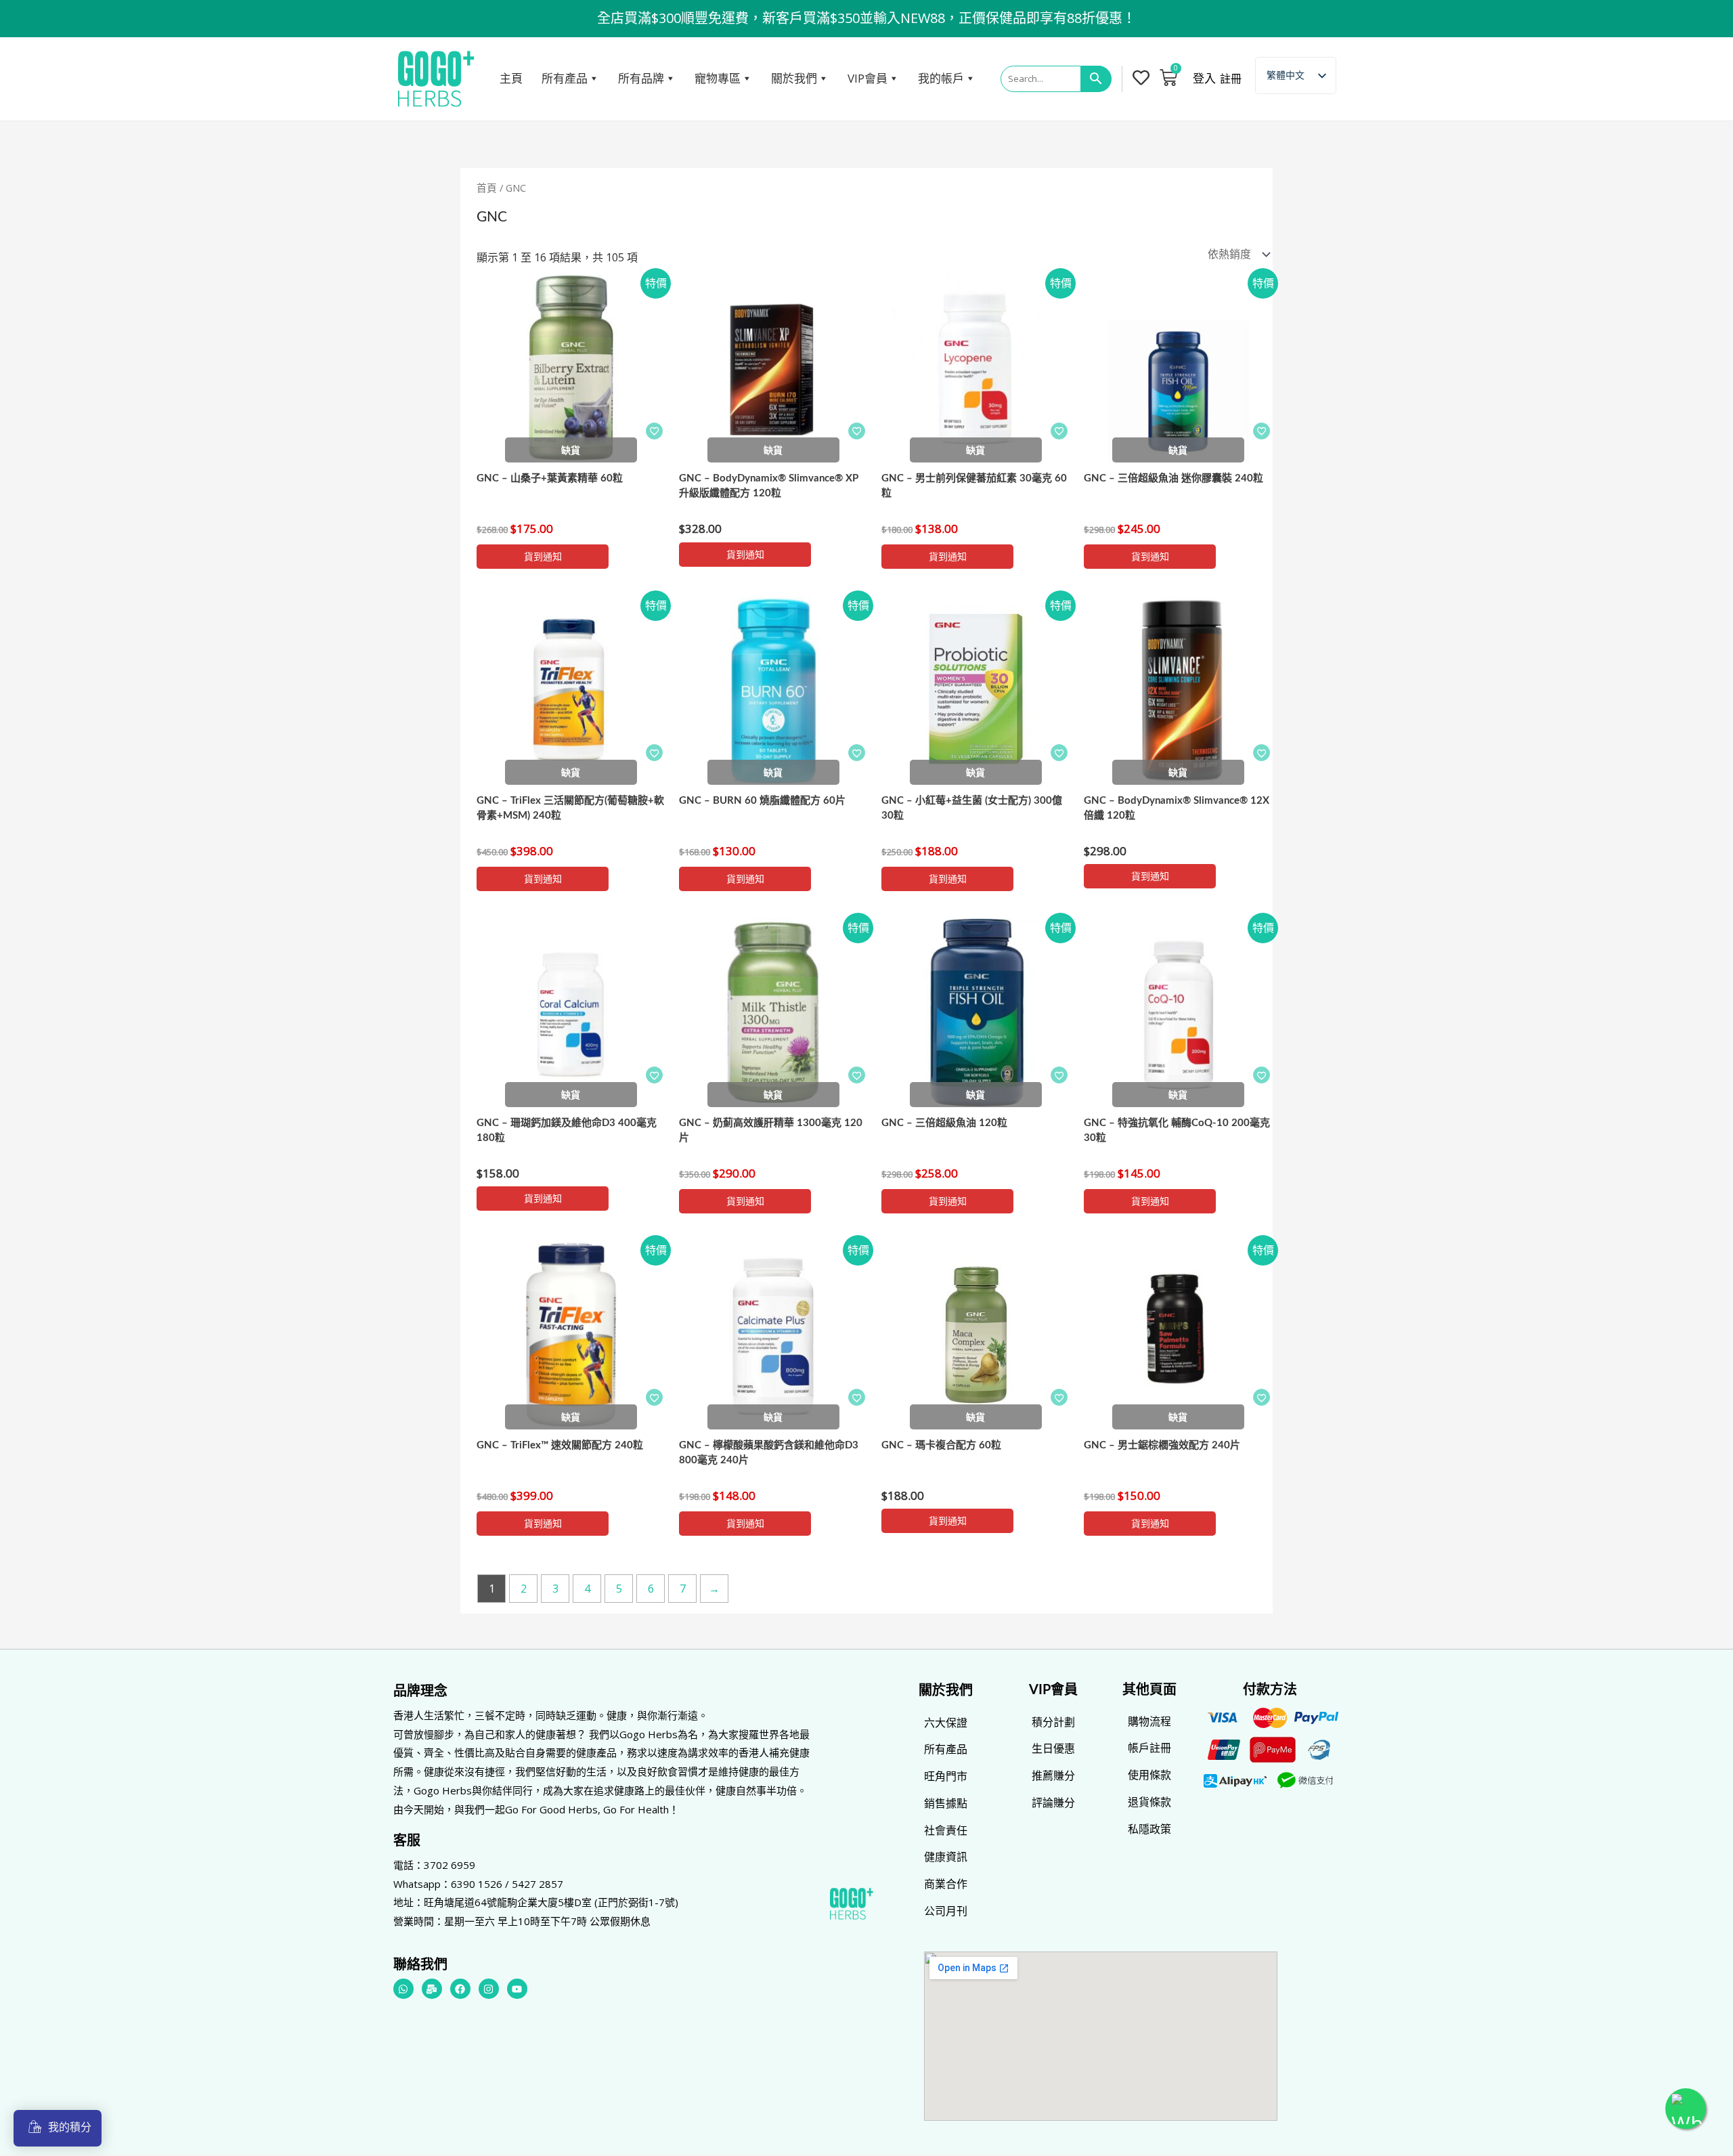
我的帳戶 (941, 78)
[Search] (1096, 79)
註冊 (1231, 79)
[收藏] (654, 431)
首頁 (487, 188)
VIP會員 (868, 78)
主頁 (511, 78)
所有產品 (565, 78)
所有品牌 (641, 78)
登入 (1204, 79)
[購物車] (1168, 77)
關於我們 (794, 78)
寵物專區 (718, 78)
